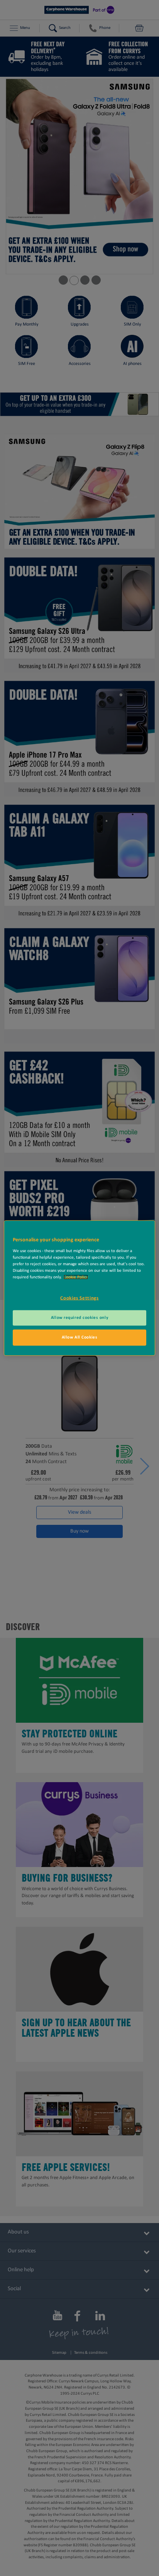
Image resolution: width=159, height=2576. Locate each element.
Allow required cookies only (79, 1318)
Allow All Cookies (80, 1337)
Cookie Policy (76, 1277)
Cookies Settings (79, 1298)
